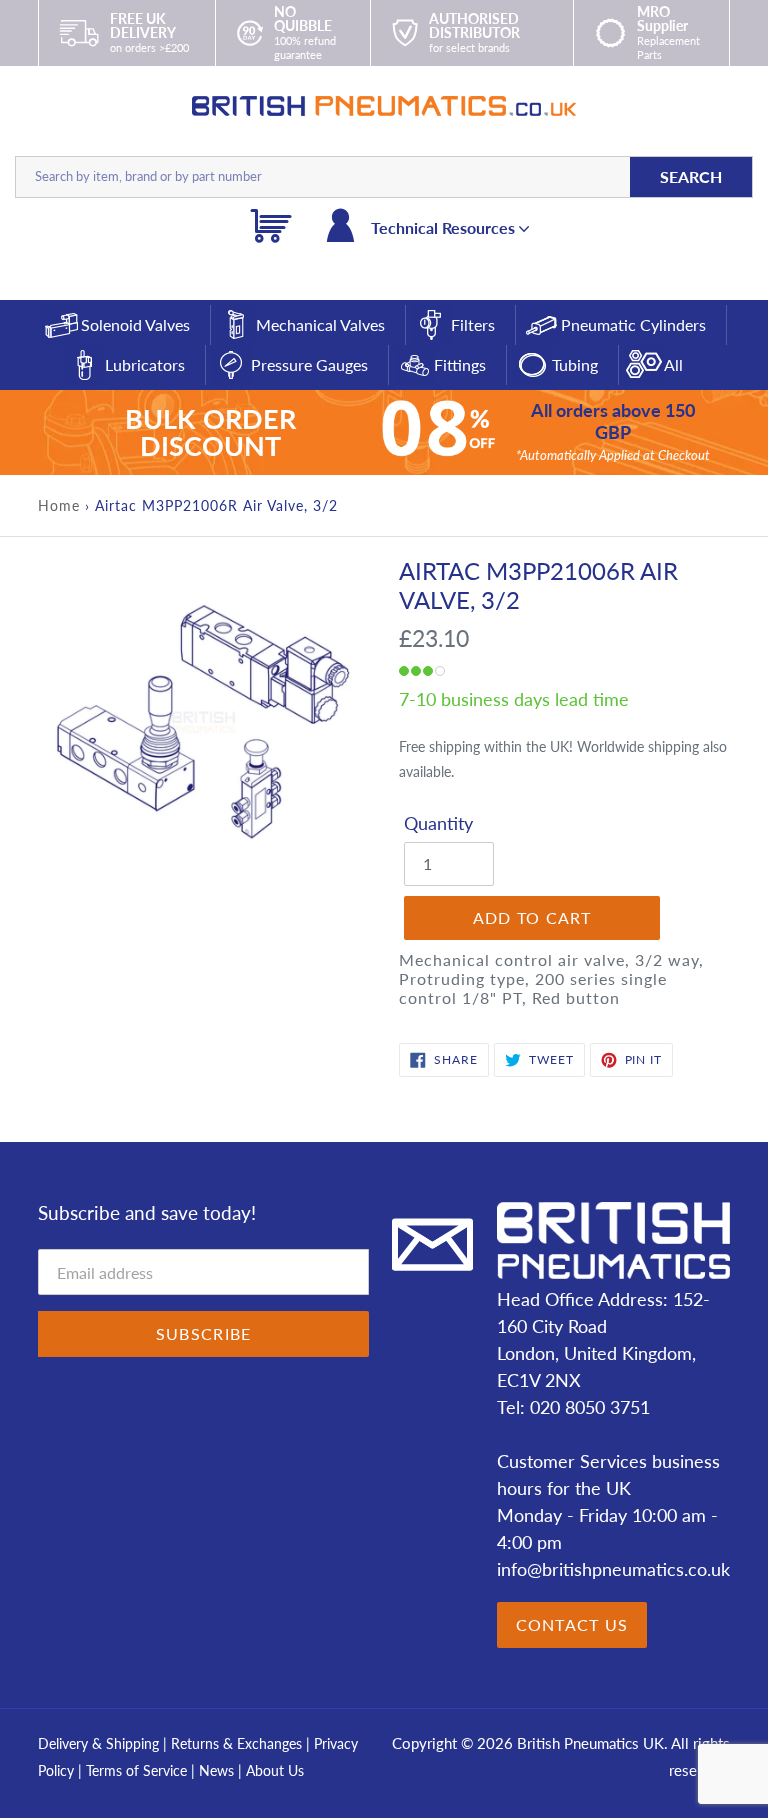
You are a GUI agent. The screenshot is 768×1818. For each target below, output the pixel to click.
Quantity (438, 823)
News (216, 1770)
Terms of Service (138, 1770)
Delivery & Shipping (98, 1743)
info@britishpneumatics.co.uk (613, 1569)
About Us (275, 1770)
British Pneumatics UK (590, 1743)
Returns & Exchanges (236, 1743)
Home (59, 505)
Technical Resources (445, 227)
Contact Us (572, 1624)
